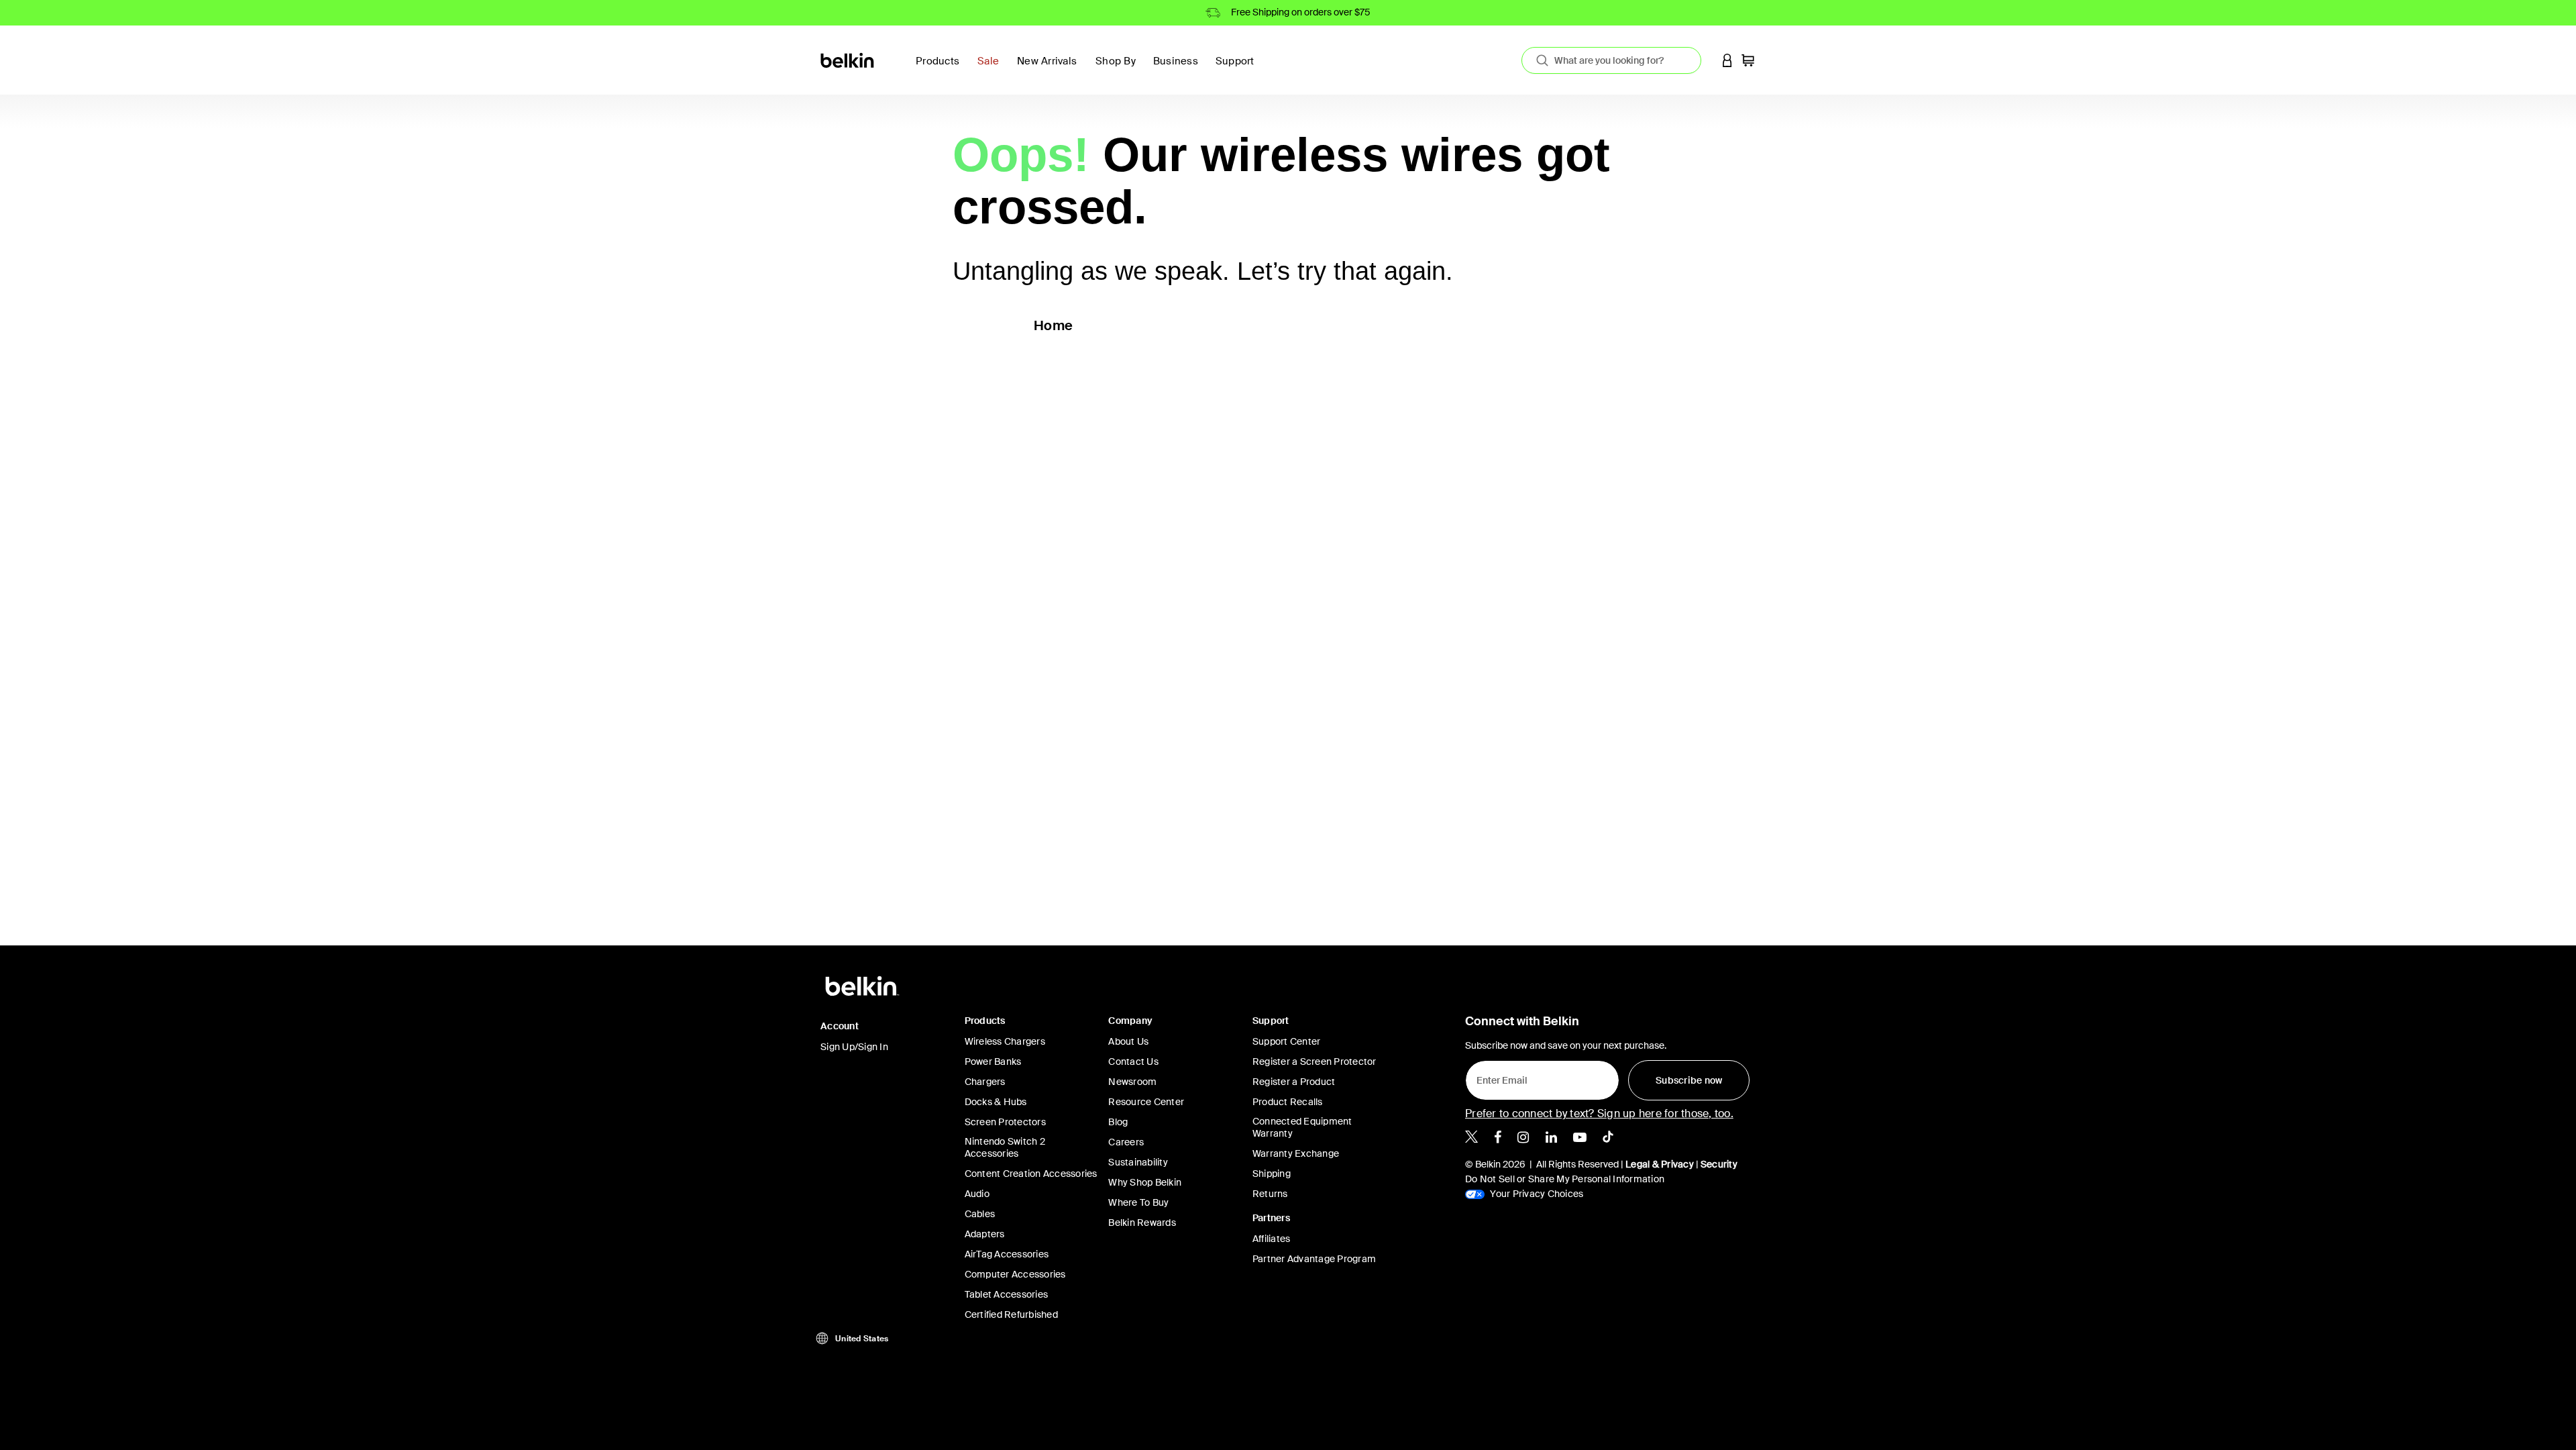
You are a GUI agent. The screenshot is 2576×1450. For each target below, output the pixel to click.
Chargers (985, 1082)
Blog (1118, 1122)
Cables (980, 1214)
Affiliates (1272, 1239)
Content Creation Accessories (1031, 1174)
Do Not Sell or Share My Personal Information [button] (1565, 1179)
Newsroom (1132, 1082)
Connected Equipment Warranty (1302, 1127)
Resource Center (1146, 1102)
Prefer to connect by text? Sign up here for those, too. (1599, 1114)
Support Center (1287, 1041)
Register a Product (1294, 1082)
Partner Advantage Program (1314, 1259)
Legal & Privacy (1660, 1164)
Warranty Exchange (1296, 1153)
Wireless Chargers (1005, 1041)
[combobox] (1611, 60)
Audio (977, 1194)
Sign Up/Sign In (854, 1047)
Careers (1126, 1142)
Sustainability (1138, 1162)
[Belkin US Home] (848, 59)
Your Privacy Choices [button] (1536, 1194)
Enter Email (1498, 1077)
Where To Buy (1138, 1202)
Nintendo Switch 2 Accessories (1005, 1147)
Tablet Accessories (1007, 1294)
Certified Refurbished (1011, 1314)
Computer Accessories (1015, 1274)
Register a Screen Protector (1314, 1061)
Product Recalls (1288, 1102)
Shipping (1272, 1174)
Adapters (985, 1234)
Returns (1270, 1194)
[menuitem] (992, 69)
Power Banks (993, 1061)
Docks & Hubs (996, 1102)
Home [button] (1053, 325)
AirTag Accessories (1007, 1254)
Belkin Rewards (1142, 1223)
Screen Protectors (1005, 1122)
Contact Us (1133, 1061)
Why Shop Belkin (1145, 1182)
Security (1719, 1164)
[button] (1727, 60)
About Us (1128, 1041)
